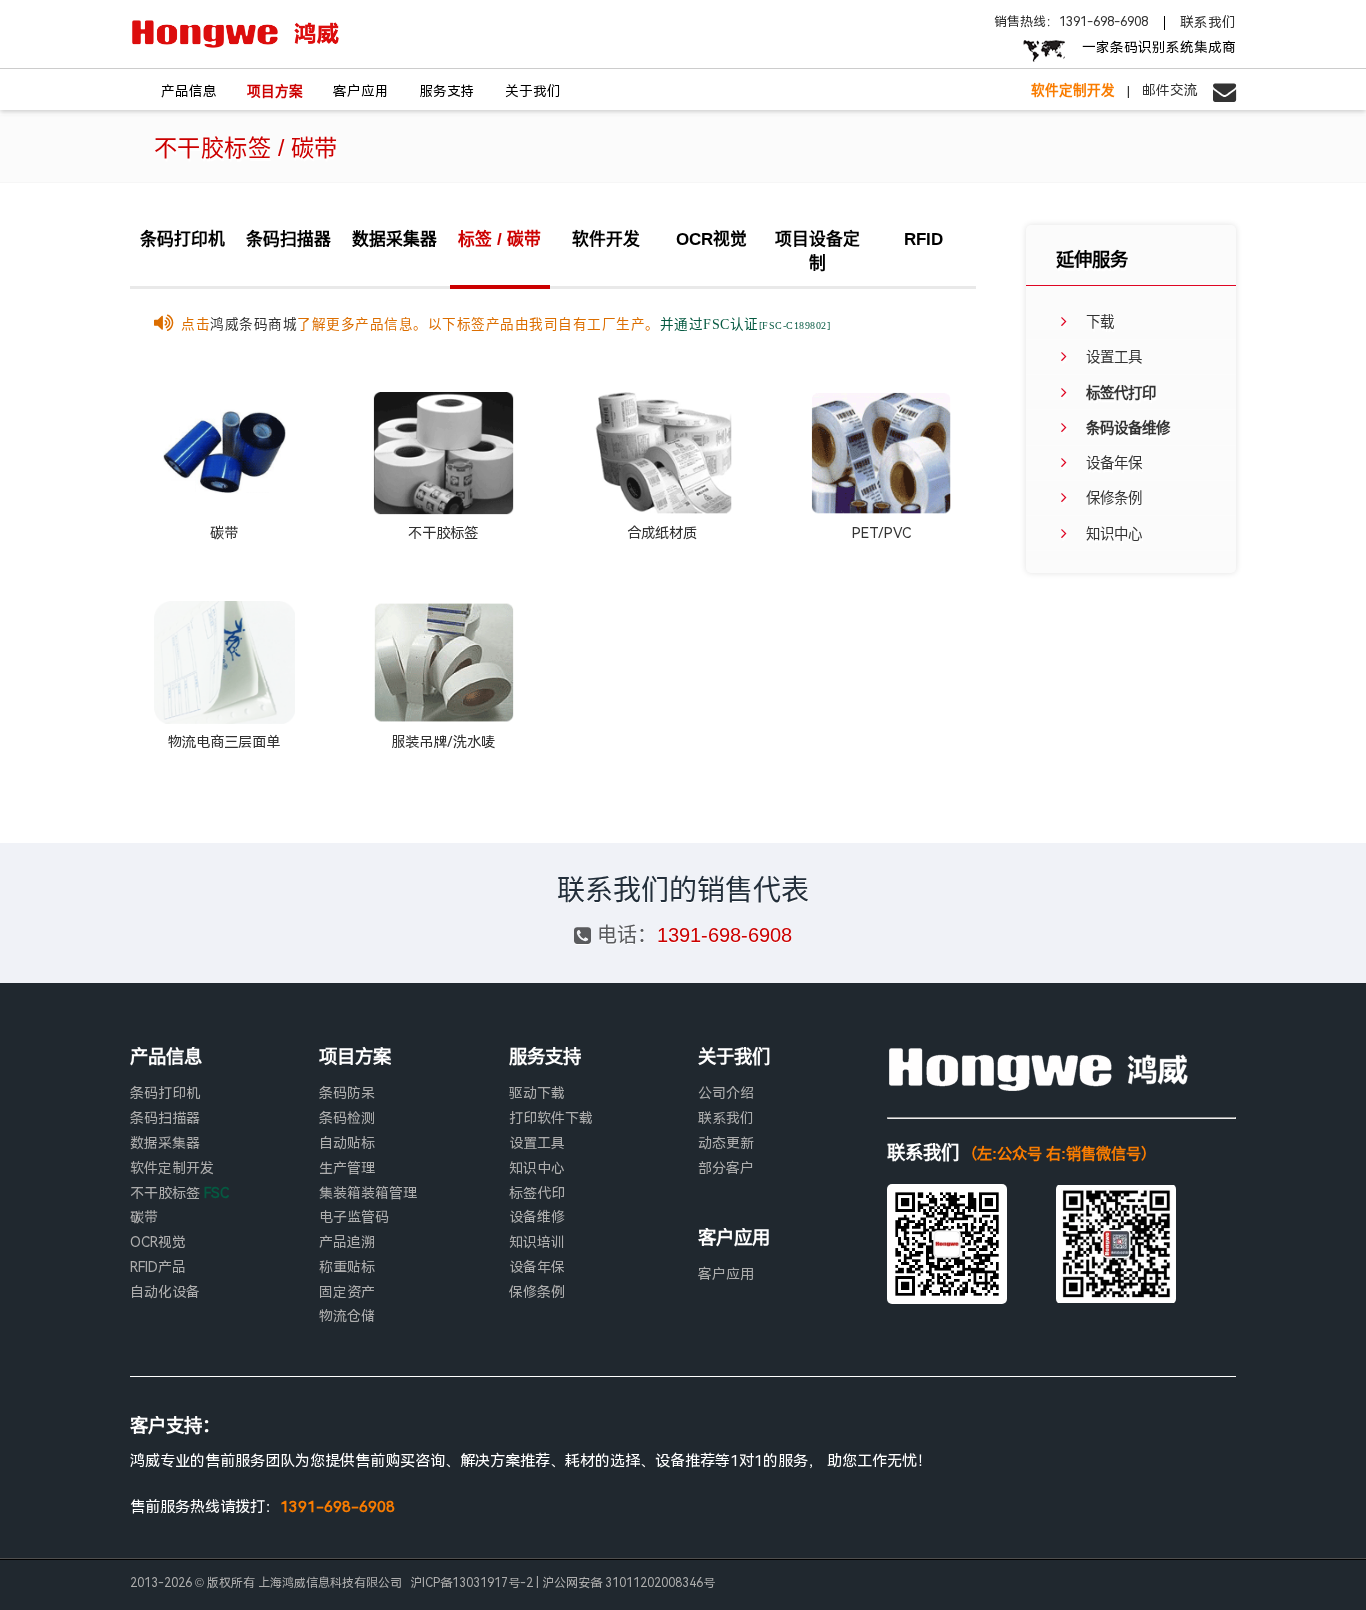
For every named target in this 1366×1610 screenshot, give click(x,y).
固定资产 (347, 1292)
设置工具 (537, 1143)
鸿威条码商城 (253, 324)
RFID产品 (158, 1267)
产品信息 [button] (189, 91)
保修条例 (537, 1292)
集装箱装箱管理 (368, 1193)
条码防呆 (347, 1093)
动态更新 (726, 1143)
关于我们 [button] (533, 91)
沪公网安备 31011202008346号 (628, 1583)
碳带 (144, 1217)
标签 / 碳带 (499, 239)
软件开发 (606, 239)
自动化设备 (165, 1292)
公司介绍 (726, 1093)
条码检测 (347, 1118)
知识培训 (537, 1242)
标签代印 (537, 1193)
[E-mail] (1217, 90)
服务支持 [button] (447, 91)
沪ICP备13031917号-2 (471, 1583)
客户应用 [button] (361, 91)
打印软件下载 (551, 1118)
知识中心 (537, 1168)
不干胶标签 (179, 1193)
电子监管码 (354, 1217)
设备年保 (537, 1267)
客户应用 (726, 1274)
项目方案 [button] (275, 91)
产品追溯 (347, 1242)
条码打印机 (182, 239)
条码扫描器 (288, 239)
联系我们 (1208, 22)
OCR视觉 (711, 239)
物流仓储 (347, 1316)
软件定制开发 (172, 1168)
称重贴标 (347, 1267)
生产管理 (347, 1168)
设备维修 (537, 1217)
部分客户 (726, 1168)
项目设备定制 (817, 251)
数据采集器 (394, 239)
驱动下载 (537, 1093)
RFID (923, 239)
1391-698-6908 (724, 935)
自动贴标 (347, 1143)
